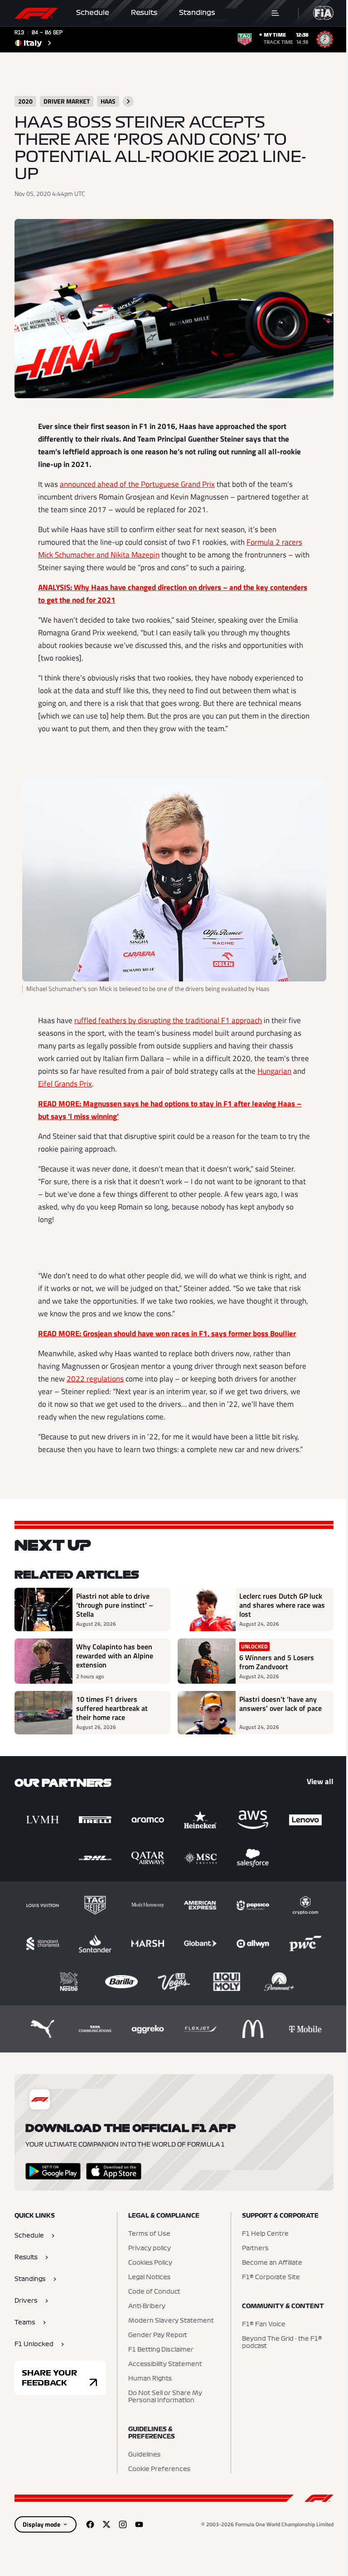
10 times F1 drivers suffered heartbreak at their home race (112, 1708)
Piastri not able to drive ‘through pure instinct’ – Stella (115, 1605)
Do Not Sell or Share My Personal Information (165, 2397)
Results (144, 13)
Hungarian (274, 1071)
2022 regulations (95, 1379)
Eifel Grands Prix (65, 1084)
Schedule (93, 13)
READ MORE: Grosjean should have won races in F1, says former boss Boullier (167, 1333)
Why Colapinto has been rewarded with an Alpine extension (115, 1656)
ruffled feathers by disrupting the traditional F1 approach (168, 1020)
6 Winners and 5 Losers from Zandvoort (277, 1662)
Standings (197, 13)
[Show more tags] (128, 101)
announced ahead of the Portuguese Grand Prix (137, 484)
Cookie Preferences (159, 2469)
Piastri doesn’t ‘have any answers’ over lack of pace (280, 1704)
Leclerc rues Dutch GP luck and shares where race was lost (282, 1605)
